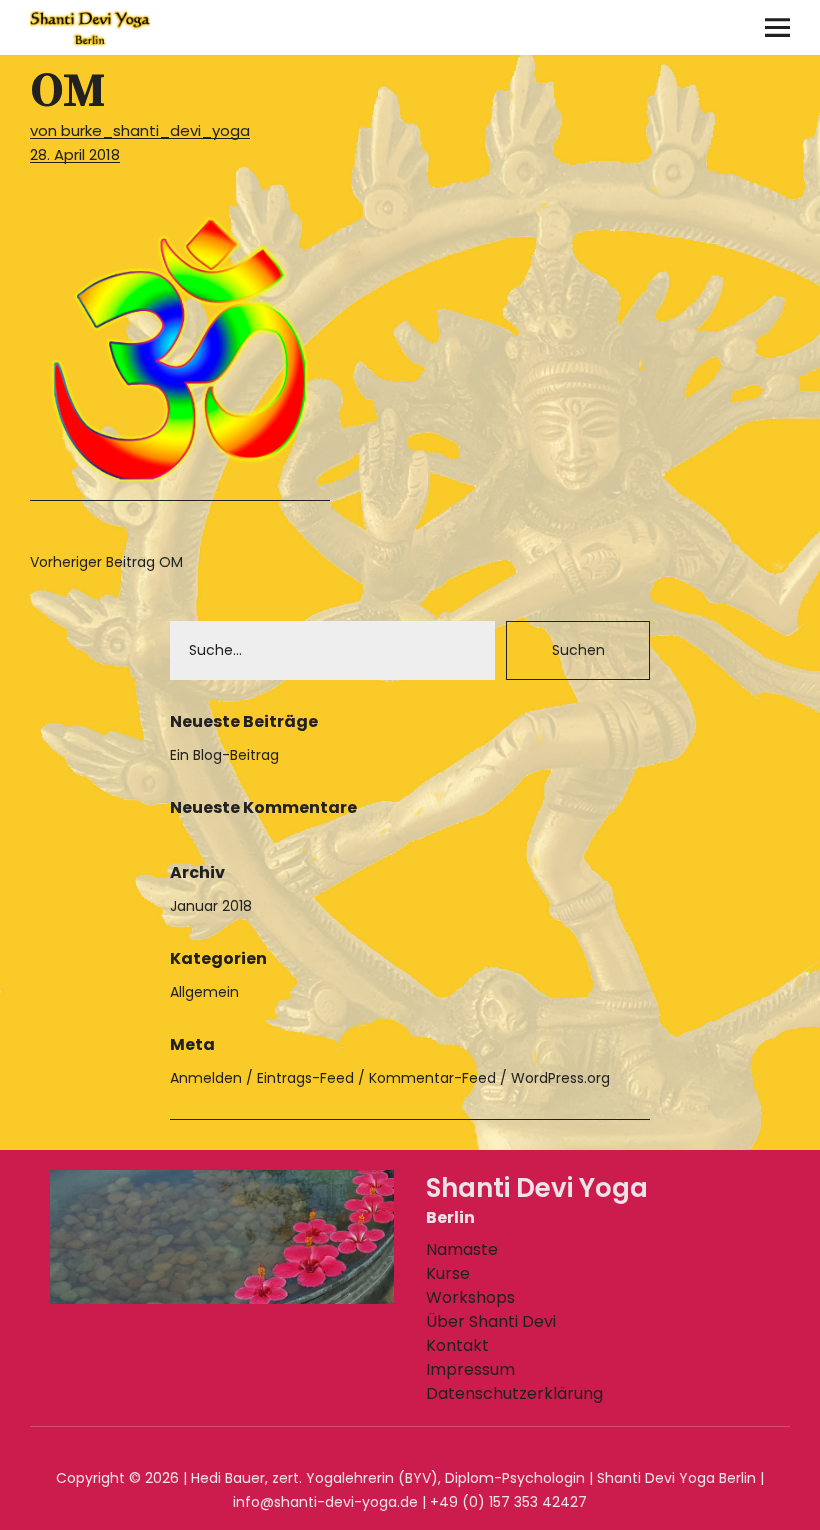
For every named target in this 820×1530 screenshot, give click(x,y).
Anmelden (206, 1078)
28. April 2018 (75, 154)
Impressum (470, 1369)
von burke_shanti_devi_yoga (140, 130)
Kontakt (457, 1345)
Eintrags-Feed (305, 1078)
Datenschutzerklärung (514, 1393)
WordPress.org (560, 1078)
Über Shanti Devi (491, 1321)
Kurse (448, 1273)
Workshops (470, 1297)
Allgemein (204, 992)
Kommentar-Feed (432, 1078)
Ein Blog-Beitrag (224, 755)
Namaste (462, 1249)
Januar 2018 (211, 906)
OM (106, 562)
